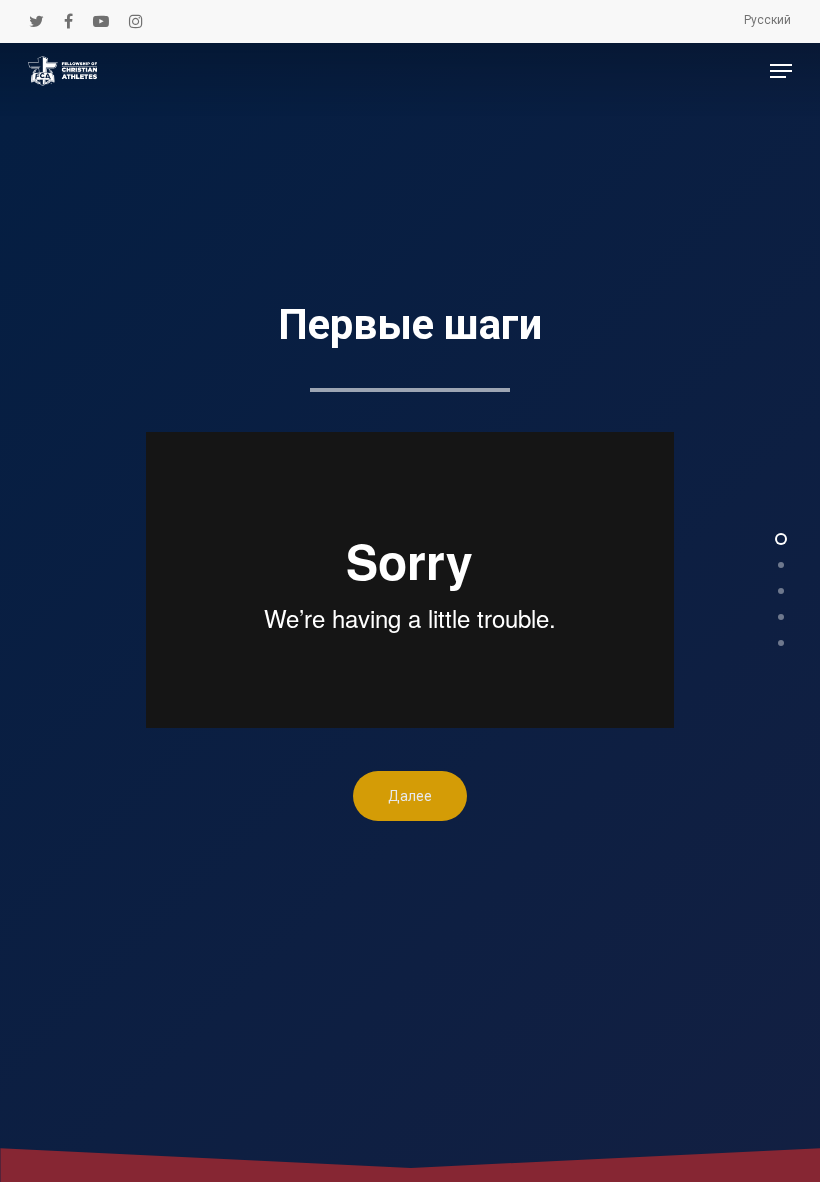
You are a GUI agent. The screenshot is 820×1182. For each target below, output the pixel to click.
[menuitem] (767, 20)
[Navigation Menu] (781, 71)
